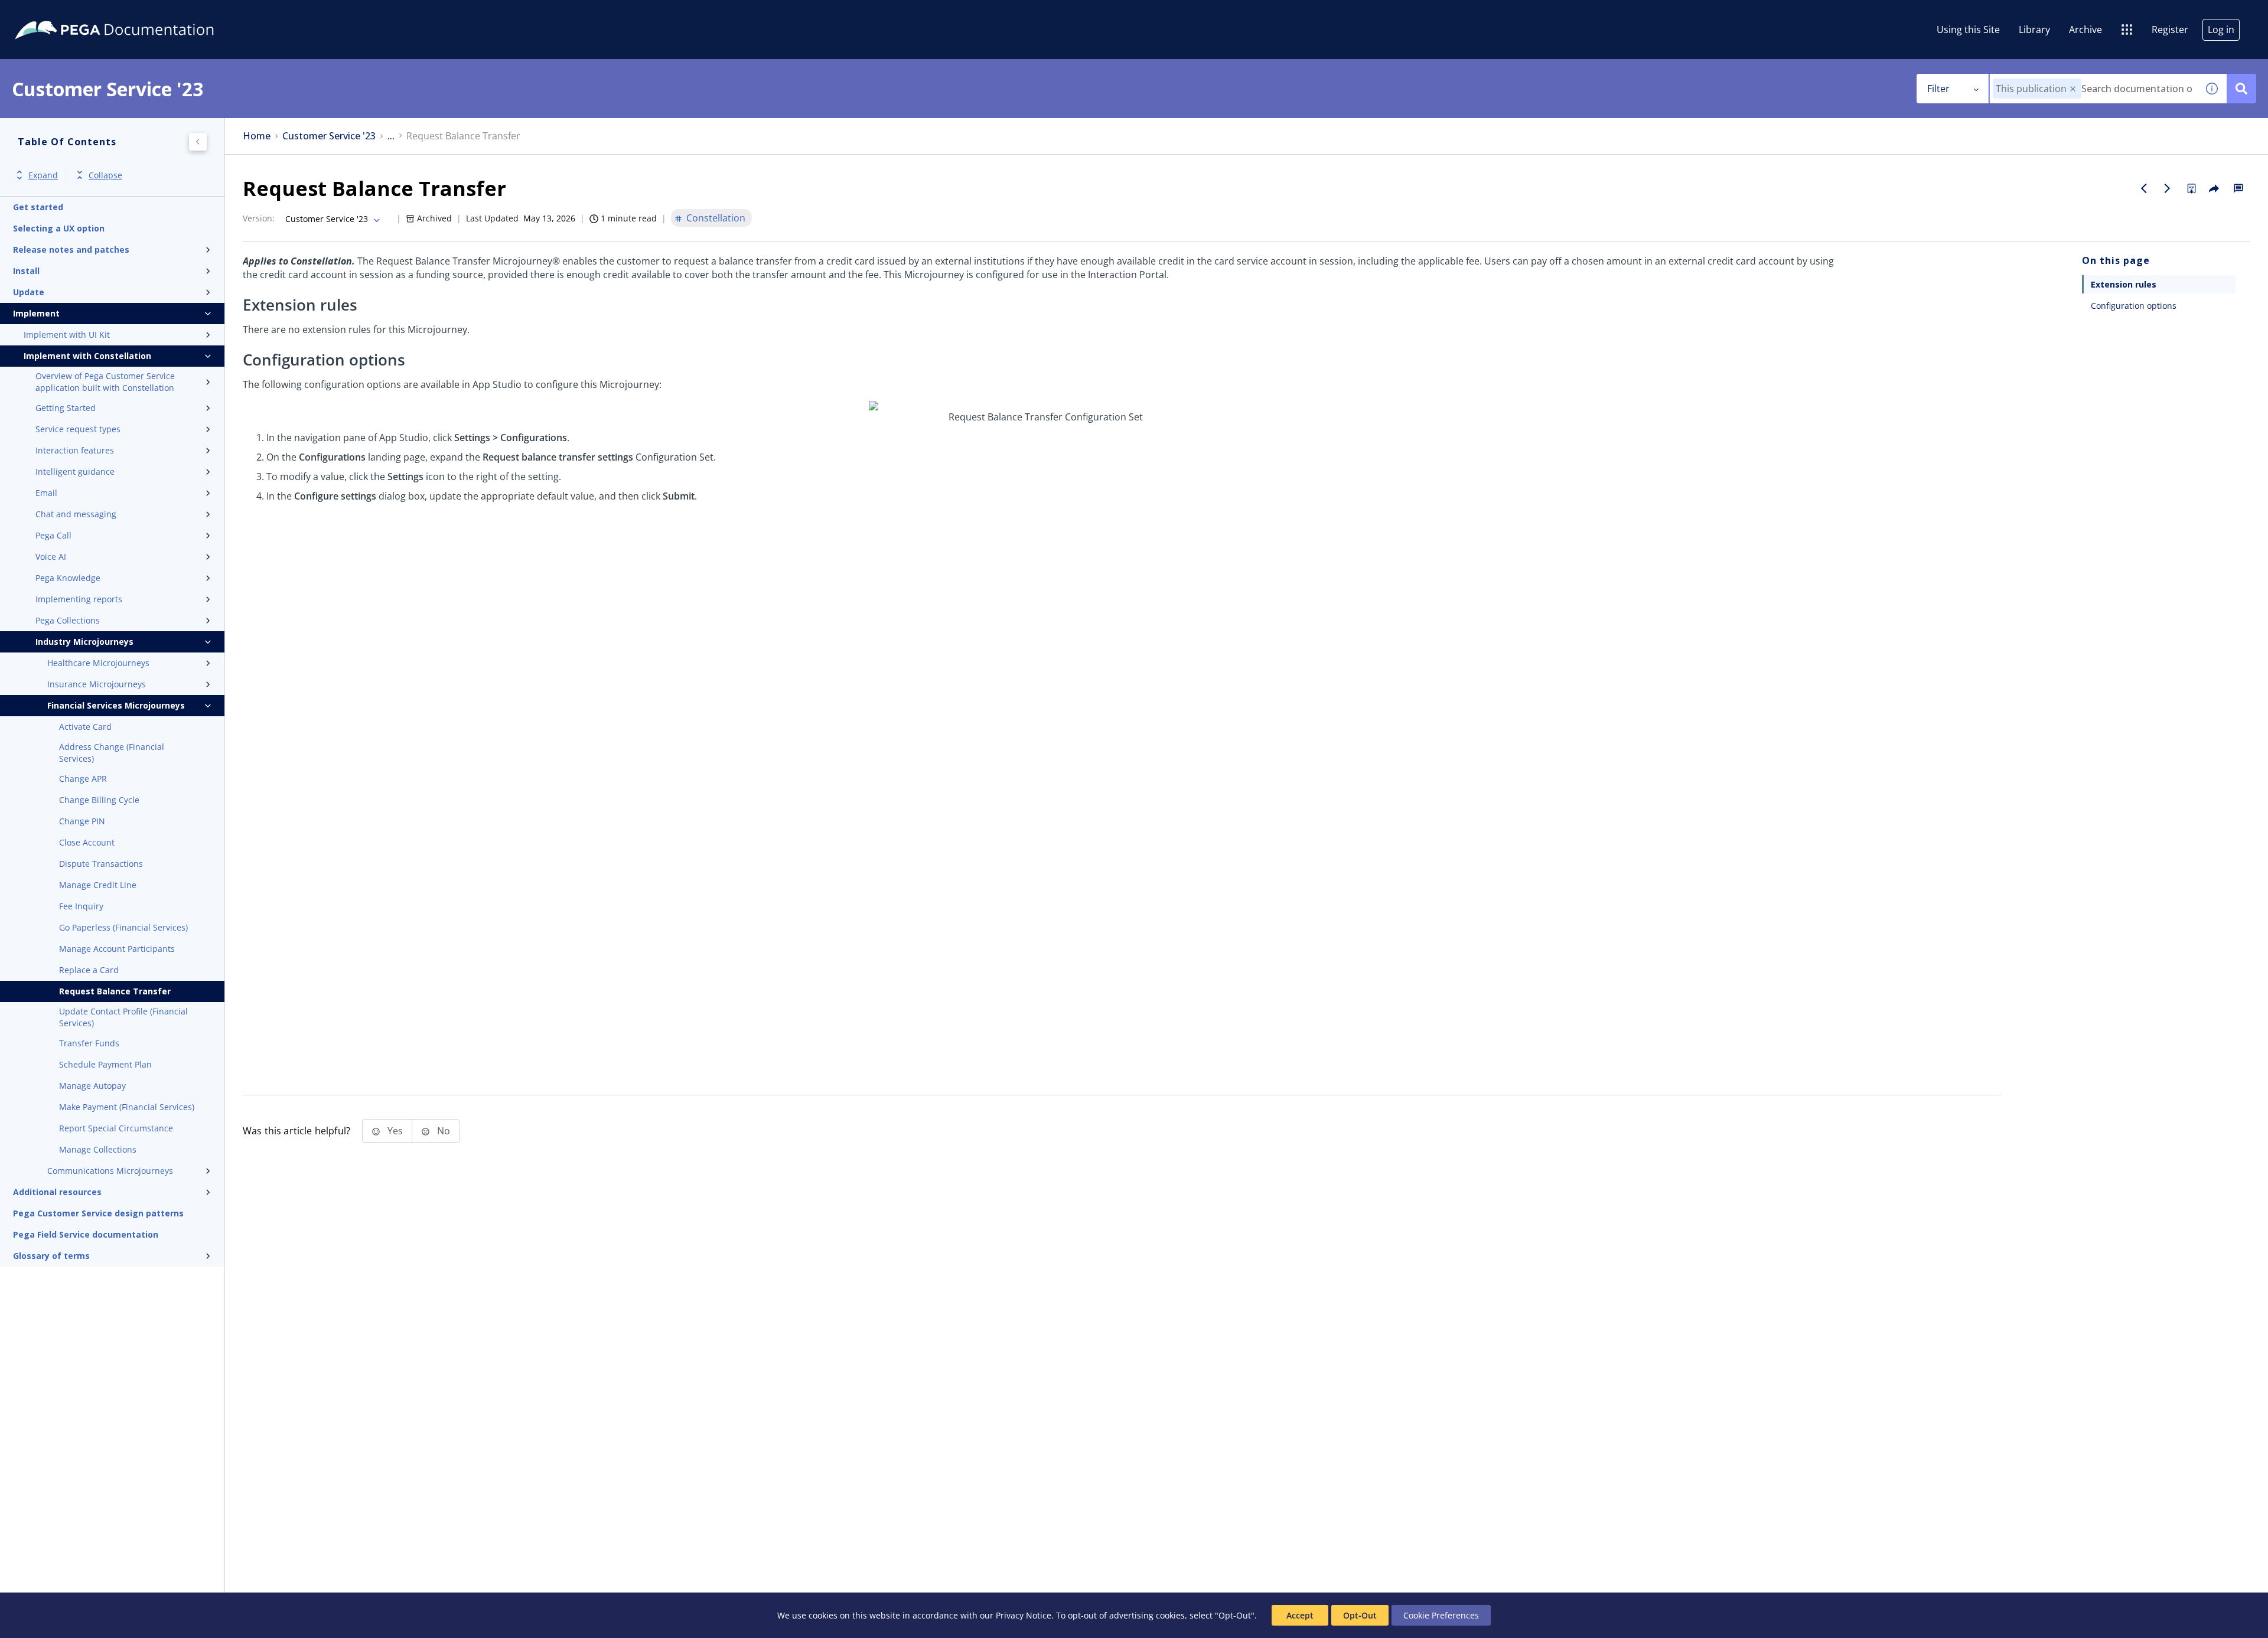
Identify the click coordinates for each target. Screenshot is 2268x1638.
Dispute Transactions (101, 864)
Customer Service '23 (329, 136)
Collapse (105, 175)
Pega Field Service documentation (86, 1234)
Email (46, 493)
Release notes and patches (71, 249)
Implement (36, 313)
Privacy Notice (1024, 1615)
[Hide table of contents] (198, 142)
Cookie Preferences (1441, 1615)
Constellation (716, 218)
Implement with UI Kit (67, 335)
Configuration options (2134, 306)
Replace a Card (89, 970)
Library (2034, 30)
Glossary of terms (51, 1256)
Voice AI (51, 557)
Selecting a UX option (59, 228)
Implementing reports (79, 599)
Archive (2085, 30)
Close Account (87, 842)
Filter (1938, 89)
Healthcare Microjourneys (98, 663)
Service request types (78, 429)
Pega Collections (68, 620)
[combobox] (2093, 89)
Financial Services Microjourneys (116, 705)
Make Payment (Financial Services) (127, 1107)
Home (257, 136)
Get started (38, 207)
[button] (2073, 89)
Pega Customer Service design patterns (98, 1213)
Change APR (83, 779)
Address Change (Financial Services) (112, 753)
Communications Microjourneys (110, 1171)
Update (29, 292)
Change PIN (82, 821)
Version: (259, 218)
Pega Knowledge (68, 578)
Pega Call (53, 535)
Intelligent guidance (75, 472)
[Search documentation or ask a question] (2241, 89)
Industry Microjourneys (84, 642)
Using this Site (1968, 30)
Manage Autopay (92, 1086)
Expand (43, 175)
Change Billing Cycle (99, 800)
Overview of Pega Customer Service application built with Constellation (105, 382)
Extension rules (2124, 284)
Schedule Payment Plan (105, 1064)
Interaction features (75, 450)
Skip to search (143, 14)
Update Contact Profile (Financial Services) (123, 1017)
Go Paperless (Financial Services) (123, 927)
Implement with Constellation (87, 356)
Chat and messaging (76, 514)
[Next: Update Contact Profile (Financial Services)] (2168, 188)
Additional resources (57, 1192)
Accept (1300, 1615)
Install (26, 271)
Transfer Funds (89, 1043)
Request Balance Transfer (115, 991)
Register (2170, 30)
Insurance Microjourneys (97, 684)
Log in (2221, 30)
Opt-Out (1360, 1615)
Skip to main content (53, 14)
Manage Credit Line (98, 885)
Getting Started (66, 408)
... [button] (391, 136)
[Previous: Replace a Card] (2144, 188)
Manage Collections (98, 1149)
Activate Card (85, 727)
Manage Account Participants (117, 949)
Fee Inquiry (81, 906)
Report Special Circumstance (116, 1128)
